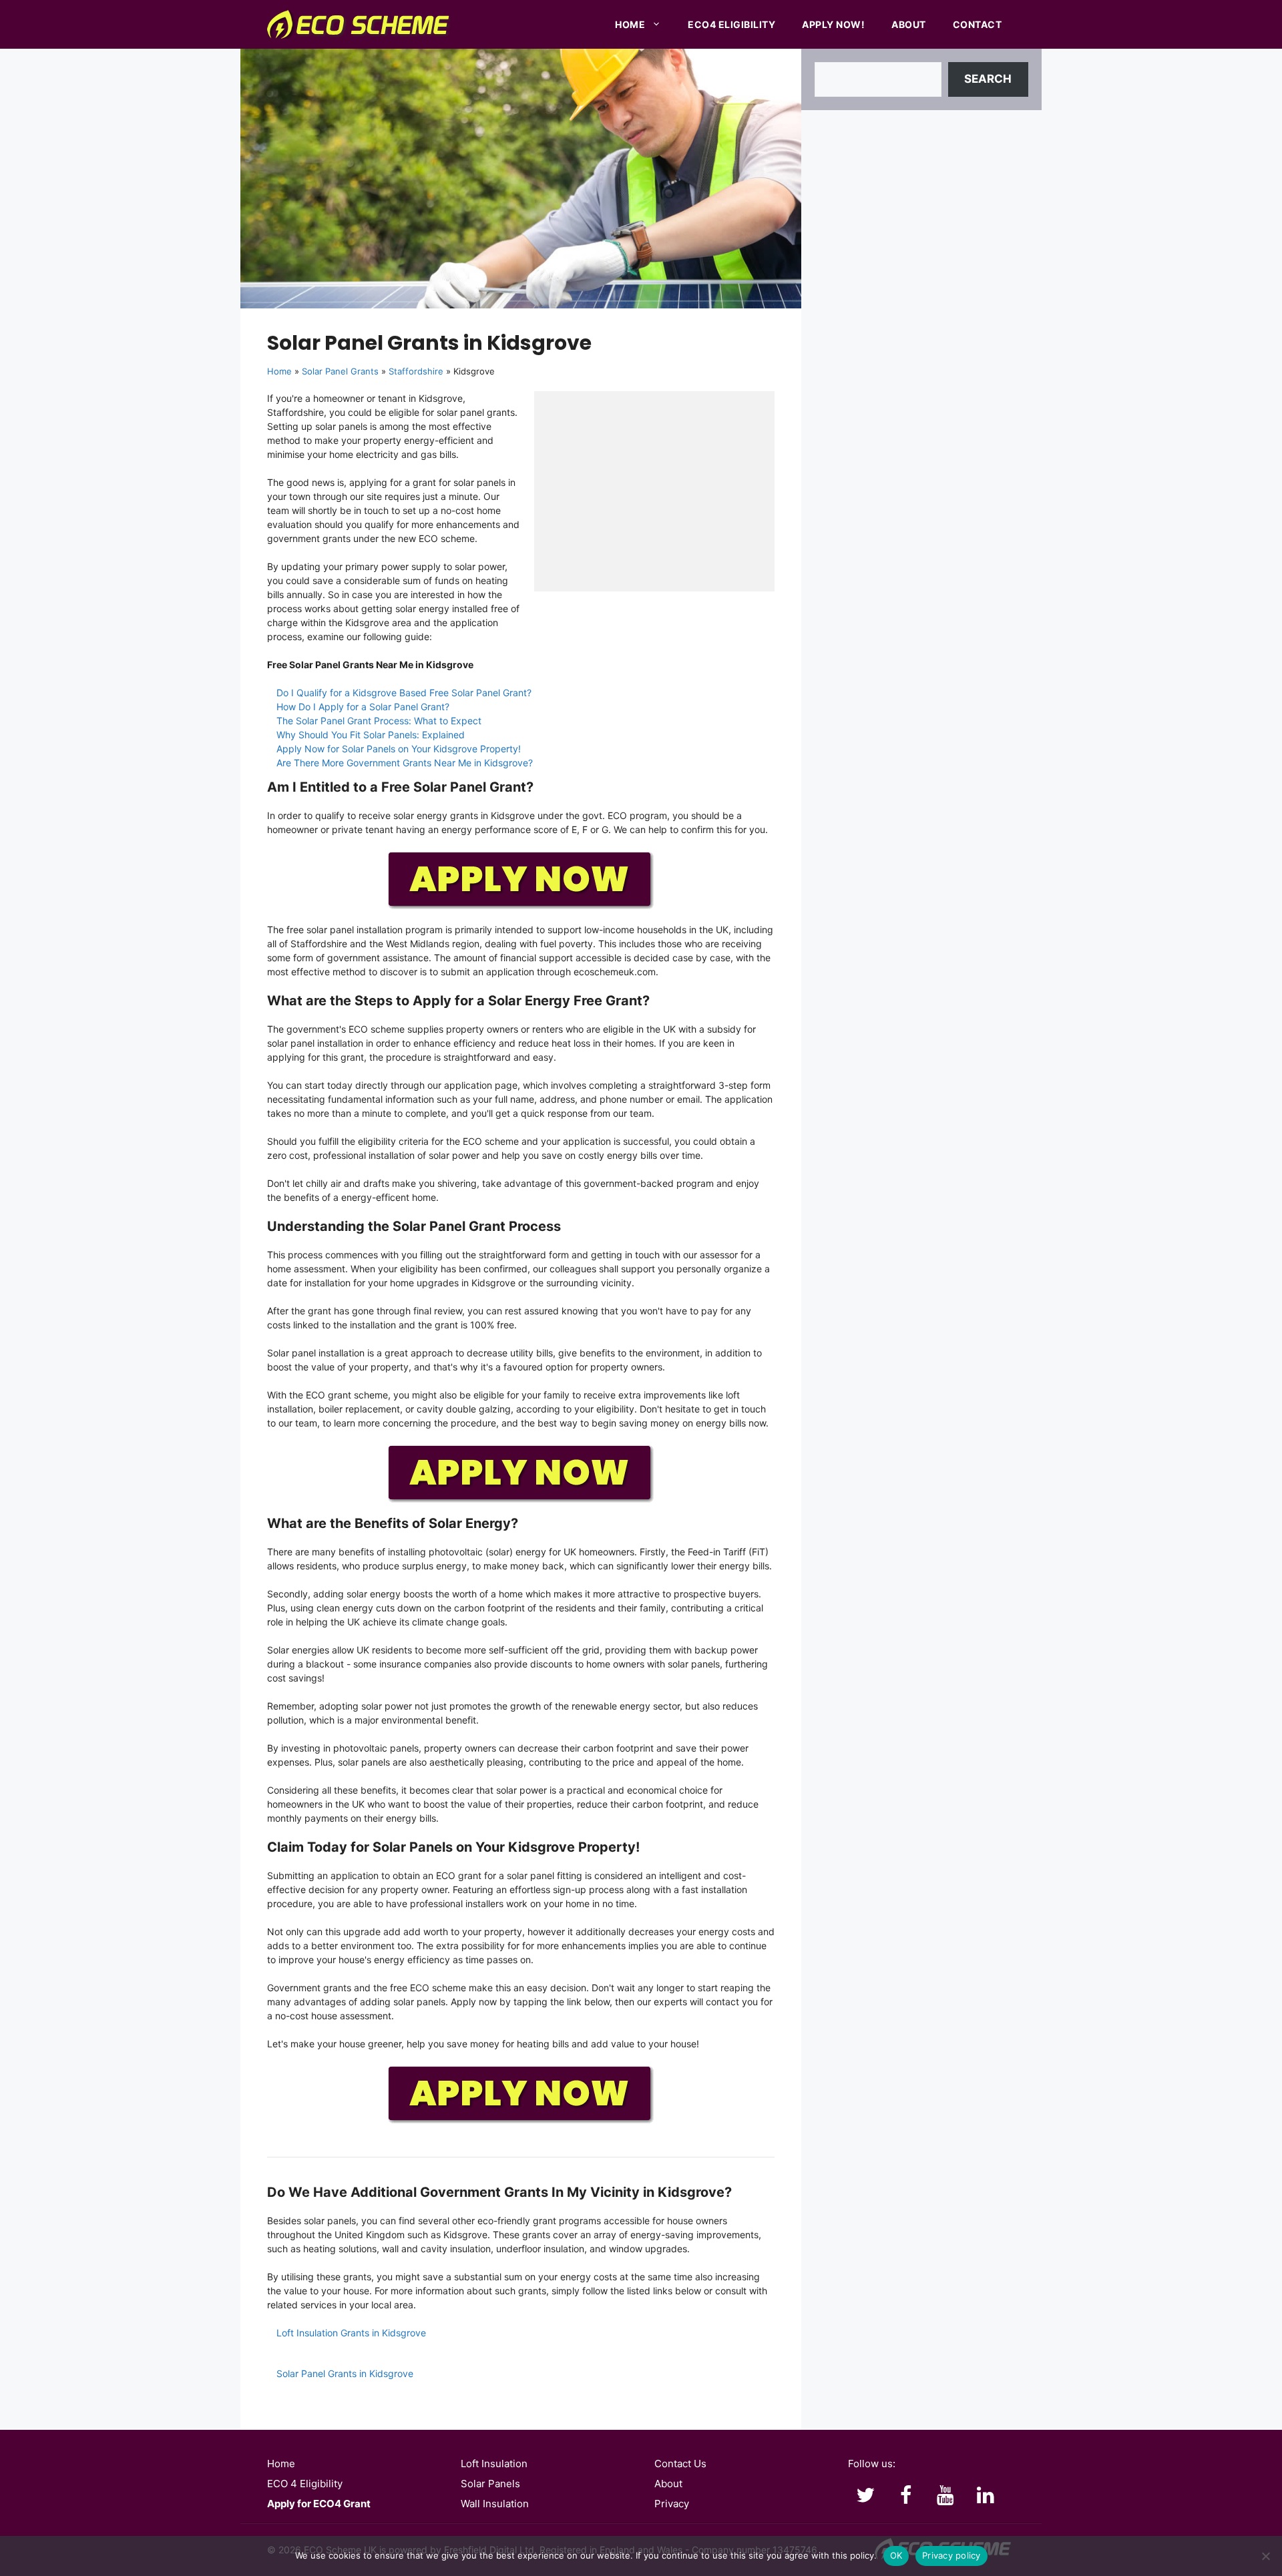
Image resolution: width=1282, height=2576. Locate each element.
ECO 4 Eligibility (305, 2484)
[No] (1265, 2556)
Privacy (672, 2504)
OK (896, 2555)
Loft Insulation (494, 2464)
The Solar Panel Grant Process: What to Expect (379, 721)
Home (630, 24)
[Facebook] (905, 2496)
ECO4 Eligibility (731, 24)
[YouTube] (945, 2496)
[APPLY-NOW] (521, 907)
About (909, 24)
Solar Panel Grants (340, 371)
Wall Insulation (495, 2504)
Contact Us (680, 2464)
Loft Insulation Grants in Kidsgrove (351, 2333)
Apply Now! (833, 24)
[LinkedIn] (986, 2496)
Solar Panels (490, 2484)
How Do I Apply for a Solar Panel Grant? (363, 707)
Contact (978, 24)
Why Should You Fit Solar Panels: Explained (371, 735)
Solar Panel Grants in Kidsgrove (345, 2373)
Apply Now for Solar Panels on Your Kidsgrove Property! (399, 749)
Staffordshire (416, 371)
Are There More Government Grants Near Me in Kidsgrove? (405, 763)
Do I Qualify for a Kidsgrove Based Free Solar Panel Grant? (404, 693)
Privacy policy (951, 2555)
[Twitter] (865, 2496)
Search (988, 79)
